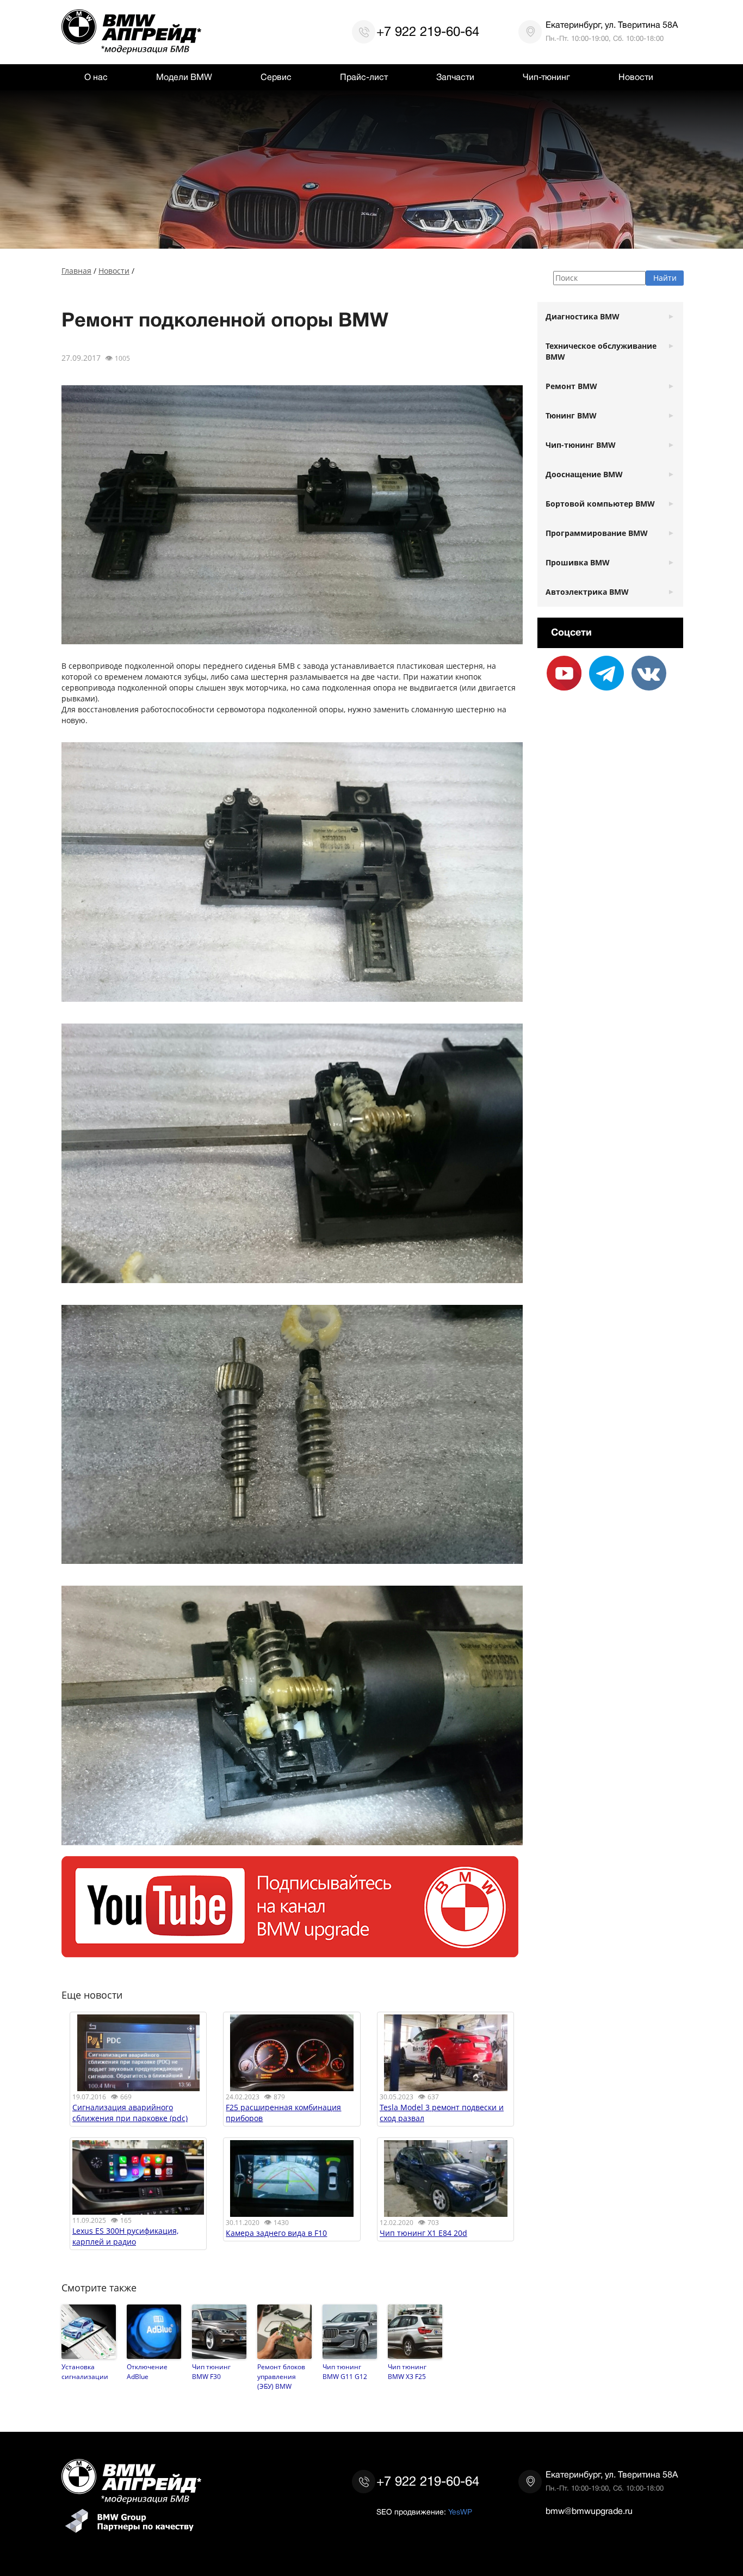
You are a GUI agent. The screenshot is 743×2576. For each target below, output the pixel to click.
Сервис (276, 77)
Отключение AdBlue (147, 2371)
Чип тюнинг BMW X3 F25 (407, 2371)
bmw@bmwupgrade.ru (589, 2511)
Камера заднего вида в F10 (276, 2233)
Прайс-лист (364, 77)
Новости (636, 77)
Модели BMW (184, 77)
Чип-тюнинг (546, 77)
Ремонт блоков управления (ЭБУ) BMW (281, 2376)
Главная (76, 271)
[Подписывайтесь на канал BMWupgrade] (290, 1952)
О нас (96, 77)
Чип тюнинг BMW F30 (211, 2371)
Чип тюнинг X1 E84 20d (423, 2233)
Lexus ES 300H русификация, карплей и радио (125, 2236)
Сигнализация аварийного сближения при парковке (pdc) (130, 2113)
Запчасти (455, 77)
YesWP (460, 2512)
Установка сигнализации (85, 2371)
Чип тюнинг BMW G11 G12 (345, 2371)
